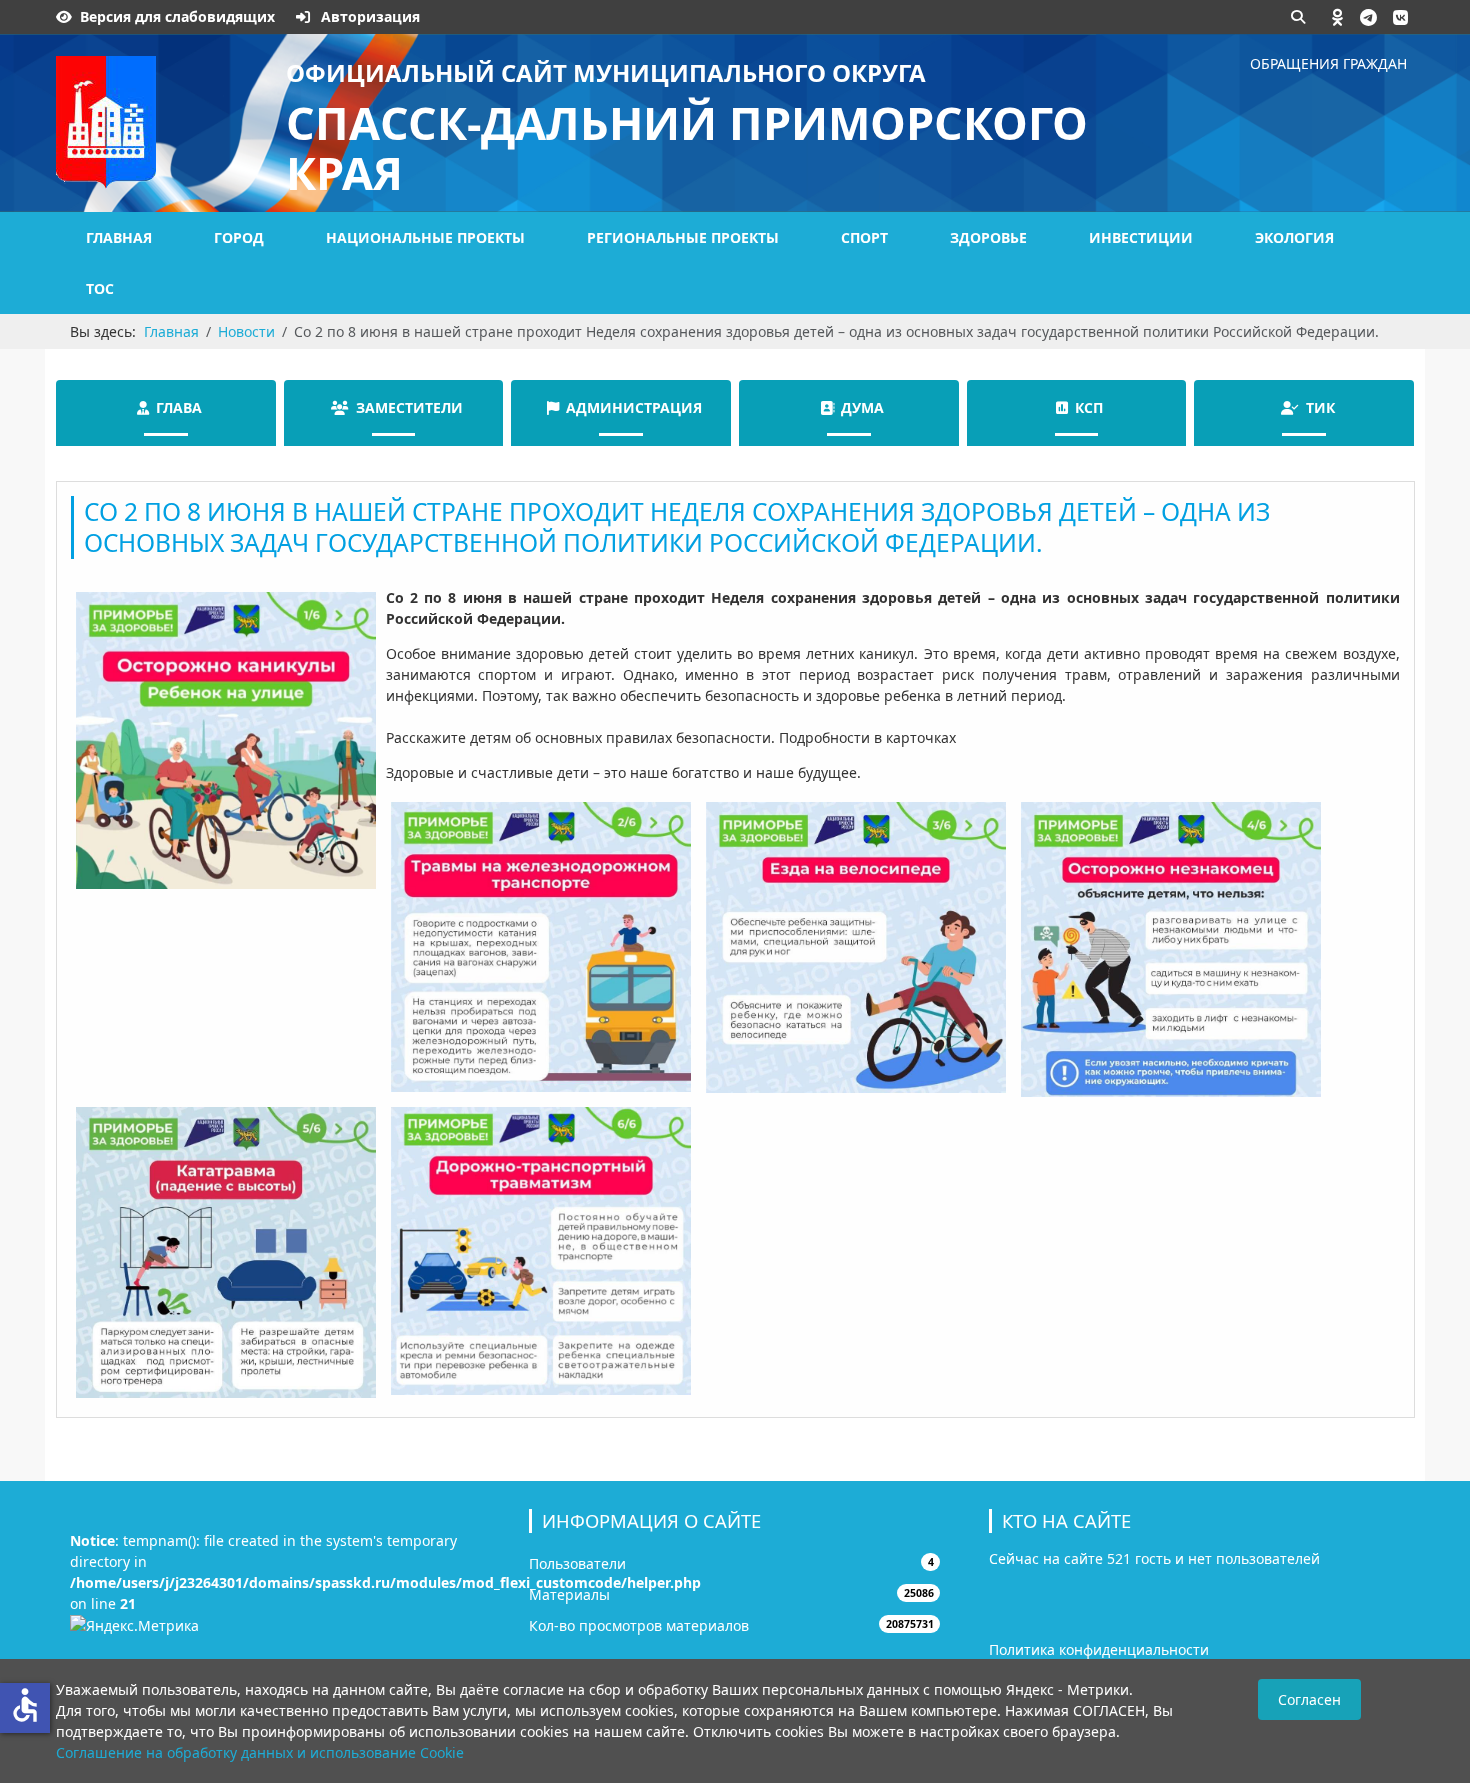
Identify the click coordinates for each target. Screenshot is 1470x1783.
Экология (1294, 237)
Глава (179, 407)
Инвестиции (1141, 237)
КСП (1089, 407)
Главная (119, 237)
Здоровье (988, 237)
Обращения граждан (1328, 63)
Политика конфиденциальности (1099, 1649)
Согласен (1309, 1699)
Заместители (409, 407)
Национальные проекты (425, 237)
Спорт (864, 237)
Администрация (634, 407)
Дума (862, 407)
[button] (1338, 17)
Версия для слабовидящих (177, 16)
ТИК (1320, 407)
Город (239, 237)
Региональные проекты (683, 237)
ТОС (100, 288)
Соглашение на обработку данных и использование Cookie (260, 1752)
